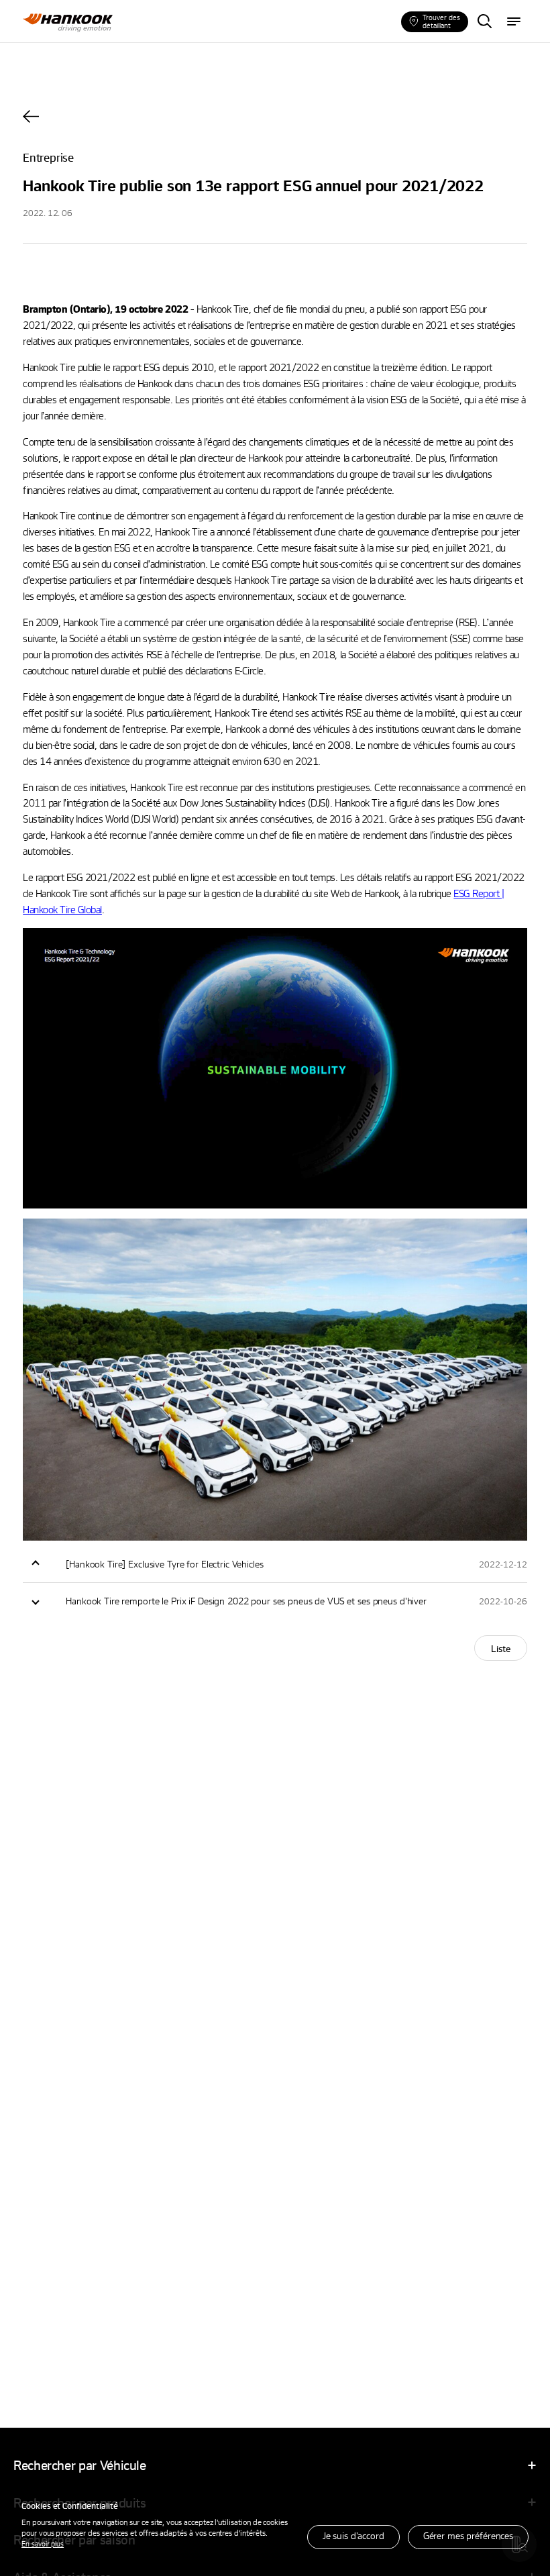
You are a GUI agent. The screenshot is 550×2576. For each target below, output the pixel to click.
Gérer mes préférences (468, 2535)
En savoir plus (43, 2543)
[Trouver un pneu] (484, 22)
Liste (501, 1648)
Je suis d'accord (353, 2535)
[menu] (514, 22)
